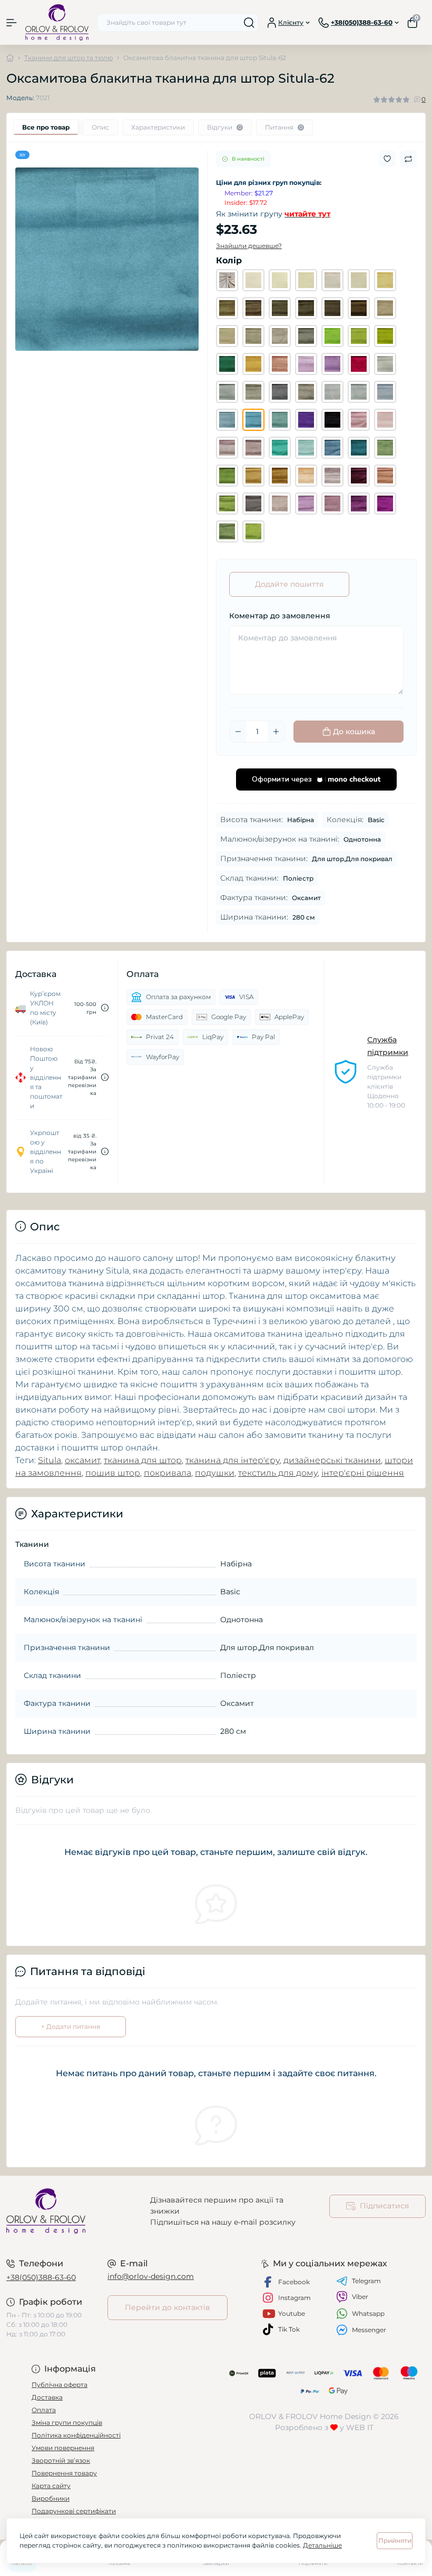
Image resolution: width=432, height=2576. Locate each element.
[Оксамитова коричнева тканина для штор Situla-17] (332, 308)
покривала (168, 1473)
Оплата (44, 2410)
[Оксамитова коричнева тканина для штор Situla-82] (280, 476)
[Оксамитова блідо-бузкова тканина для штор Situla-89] (280, 504)
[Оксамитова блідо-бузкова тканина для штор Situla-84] (332, 476)
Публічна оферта (60, 2385)
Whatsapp (368, 2313)
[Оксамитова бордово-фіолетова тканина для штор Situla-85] (359, 476)
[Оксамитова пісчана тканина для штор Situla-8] (385, 280)
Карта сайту (51, 2486)
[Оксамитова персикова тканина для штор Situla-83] (306, 476)
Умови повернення (63, 2448)
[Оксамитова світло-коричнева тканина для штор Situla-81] (253, 476)
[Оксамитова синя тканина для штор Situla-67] (306, 420)
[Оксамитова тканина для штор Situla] (227, 280)
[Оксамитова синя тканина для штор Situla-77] (332, 448)
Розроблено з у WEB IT (324, 2427)
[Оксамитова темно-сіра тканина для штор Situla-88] (253, 504)
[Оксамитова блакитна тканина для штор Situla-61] (227, 420)
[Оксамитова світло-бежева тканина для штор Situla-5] (332, 280)
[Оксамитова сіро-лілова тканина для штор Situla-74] (253, 448)
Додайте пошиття (289, 584)
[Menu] (12, 23)
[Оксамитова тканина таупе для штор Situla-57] (306, 392)
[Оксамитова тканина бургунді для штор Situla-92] (359, 504)
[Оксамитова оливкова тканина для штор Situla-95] (253, 531)
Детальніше (322, 2545)
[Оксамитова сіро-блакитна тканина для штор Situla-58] (332, 392)
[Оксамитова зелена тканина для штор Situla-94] (227, 531)
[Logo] (57, 22)
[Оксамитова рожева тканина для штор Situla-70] (359, 420)
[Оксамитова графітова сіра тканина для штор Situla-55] (280, 392)
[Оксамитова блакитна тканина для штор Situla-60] (385, 392)
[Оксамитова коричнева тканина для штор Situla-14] (280, 308)
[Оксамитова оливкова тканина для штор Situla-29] (385, 336)
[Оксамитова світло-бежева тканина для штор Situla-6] (359, 280)
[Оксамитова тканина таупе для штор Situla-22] (253, 336)
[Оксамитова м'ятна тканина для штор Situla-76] (306, 448)
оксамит (82, 1460)
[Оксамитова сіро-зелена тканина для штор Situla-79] (385, 448)
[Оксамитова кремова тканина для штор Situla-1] (253, 280)
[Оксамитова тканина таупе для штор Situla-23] (280, 336)
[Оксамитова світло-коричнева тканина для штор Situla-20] (227, 336)
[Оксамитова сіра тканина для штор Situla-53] (227, 392)
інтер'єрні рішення (363, 1473)
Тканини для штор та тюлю (68, 58)
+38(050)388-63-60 (41, 2277)
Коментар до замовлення (280, 616)
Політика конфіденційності (76, 2435)
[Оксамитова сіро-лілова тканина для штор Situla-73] (227, 448)
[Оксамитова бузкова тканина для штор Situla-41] (332, 364)
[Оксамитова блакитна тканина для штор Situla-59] (359, 392)
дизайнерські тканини (332, 1460)
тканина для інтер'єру (233, 1460)
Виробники (51, 2498)
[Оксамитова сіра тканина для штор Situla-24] (306, 336)
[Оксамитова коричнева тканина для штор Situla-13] (253, 308)
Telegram (366, 2281)
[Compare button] (408, 159)
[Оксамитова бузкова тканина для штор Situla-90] (306, 504)
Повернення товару (64, 2473)
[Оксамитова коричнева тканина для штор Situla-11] (227, 308)
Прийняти (395, 2540)
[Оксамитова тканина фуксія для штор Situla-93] (385, 504)
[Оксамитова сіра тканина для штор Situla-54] (253, 392)
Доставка (47, 2397)
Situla (50, 1460)
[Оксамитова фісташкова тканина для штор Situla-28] (359, 336)
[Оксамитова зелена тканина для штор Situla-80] (227, 476)
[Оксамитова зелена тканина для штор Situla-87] (227, 504)
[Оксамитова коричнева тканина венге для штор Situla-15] (306, 308)
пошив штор (113, 1473)
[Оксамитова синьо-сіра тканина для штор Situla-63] (280, 420)
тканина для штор (143, 1460)
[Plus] (276, 732)
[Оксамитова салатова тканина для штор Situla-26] (332, 336)
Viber (360, 2297)
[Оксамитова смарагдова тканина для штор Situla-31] (227, 364)
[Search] (249, 23)
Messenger (369, 2330)
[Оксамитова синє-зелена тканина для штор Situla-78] (359, 448)
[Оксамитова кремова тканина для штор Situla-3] (306, 280)
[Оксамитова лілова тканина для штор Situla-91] (332, 504)
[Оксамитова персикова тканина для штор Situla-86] (385, 476)
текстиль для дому (278, 1473)
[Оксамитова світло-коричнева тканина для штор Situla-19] (385, 308)
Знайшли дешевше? (249, 246)
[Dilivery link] (105, 1008)
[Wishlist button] (387, 159)
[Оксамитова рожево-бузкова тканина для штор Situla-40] (306, 364)
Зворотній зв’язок (61, 2460)
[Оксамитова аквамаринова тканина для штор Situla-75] (280, 448)
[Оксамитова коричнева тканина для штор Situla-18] (359, 308)
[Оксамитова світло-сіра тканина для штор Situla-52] (385, 364)
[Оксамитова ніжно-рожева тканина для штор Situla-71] (385, 420)
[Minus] (238, 732)
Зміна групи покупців (67, 2422)
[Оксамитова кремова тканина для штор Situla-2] (280, 280)
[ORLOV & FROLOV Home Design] (72, 2211)
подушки (215, 1473)
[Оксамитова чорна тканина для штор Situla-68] (332, 420)
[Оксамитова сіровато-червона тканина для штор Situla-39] (280, 364)
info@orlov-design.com (151, 2276)
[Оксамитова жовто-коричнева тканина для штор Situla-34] (253, 364)
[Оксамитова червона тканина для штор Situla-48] (359, 364)
